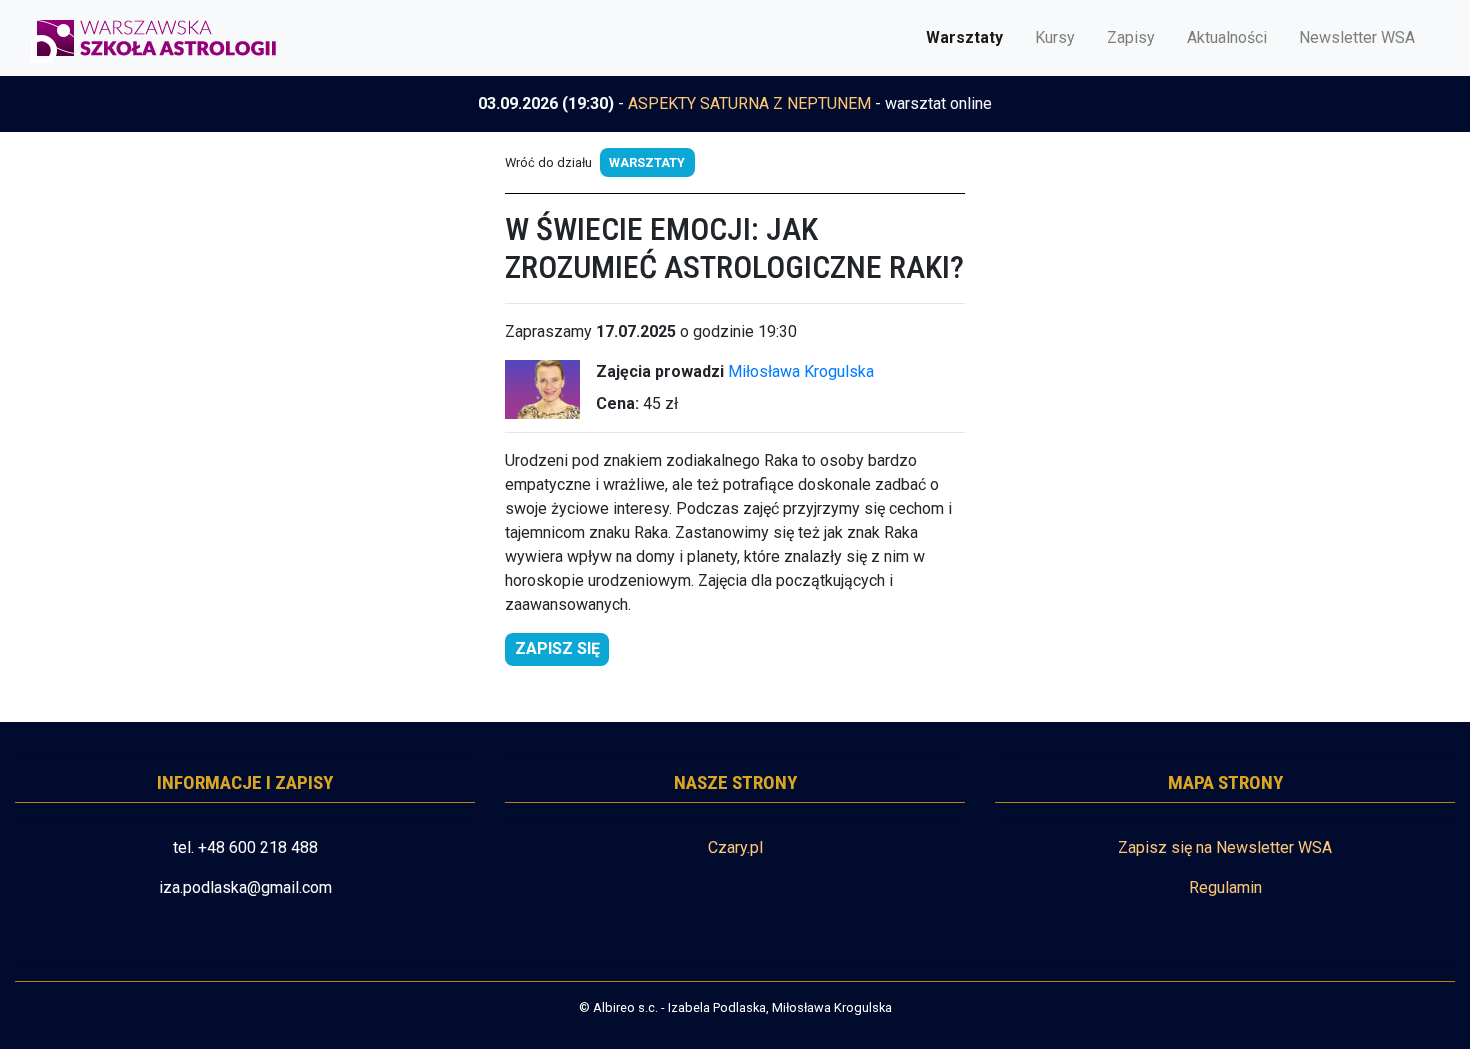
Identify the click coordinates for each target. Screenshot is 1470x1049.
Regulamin (1225, 887)
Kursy (1055, 37)
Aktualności (1227, 37)
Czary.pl (735, 847)
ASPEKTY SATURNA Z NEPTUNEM (749, 103)
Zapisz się (557, 648)
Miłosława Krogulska (801, 371)
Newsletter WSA (1357, 37)
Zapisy (1131, 37)
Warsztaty (964, 37)
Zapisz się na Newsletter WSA (1225, 847)
